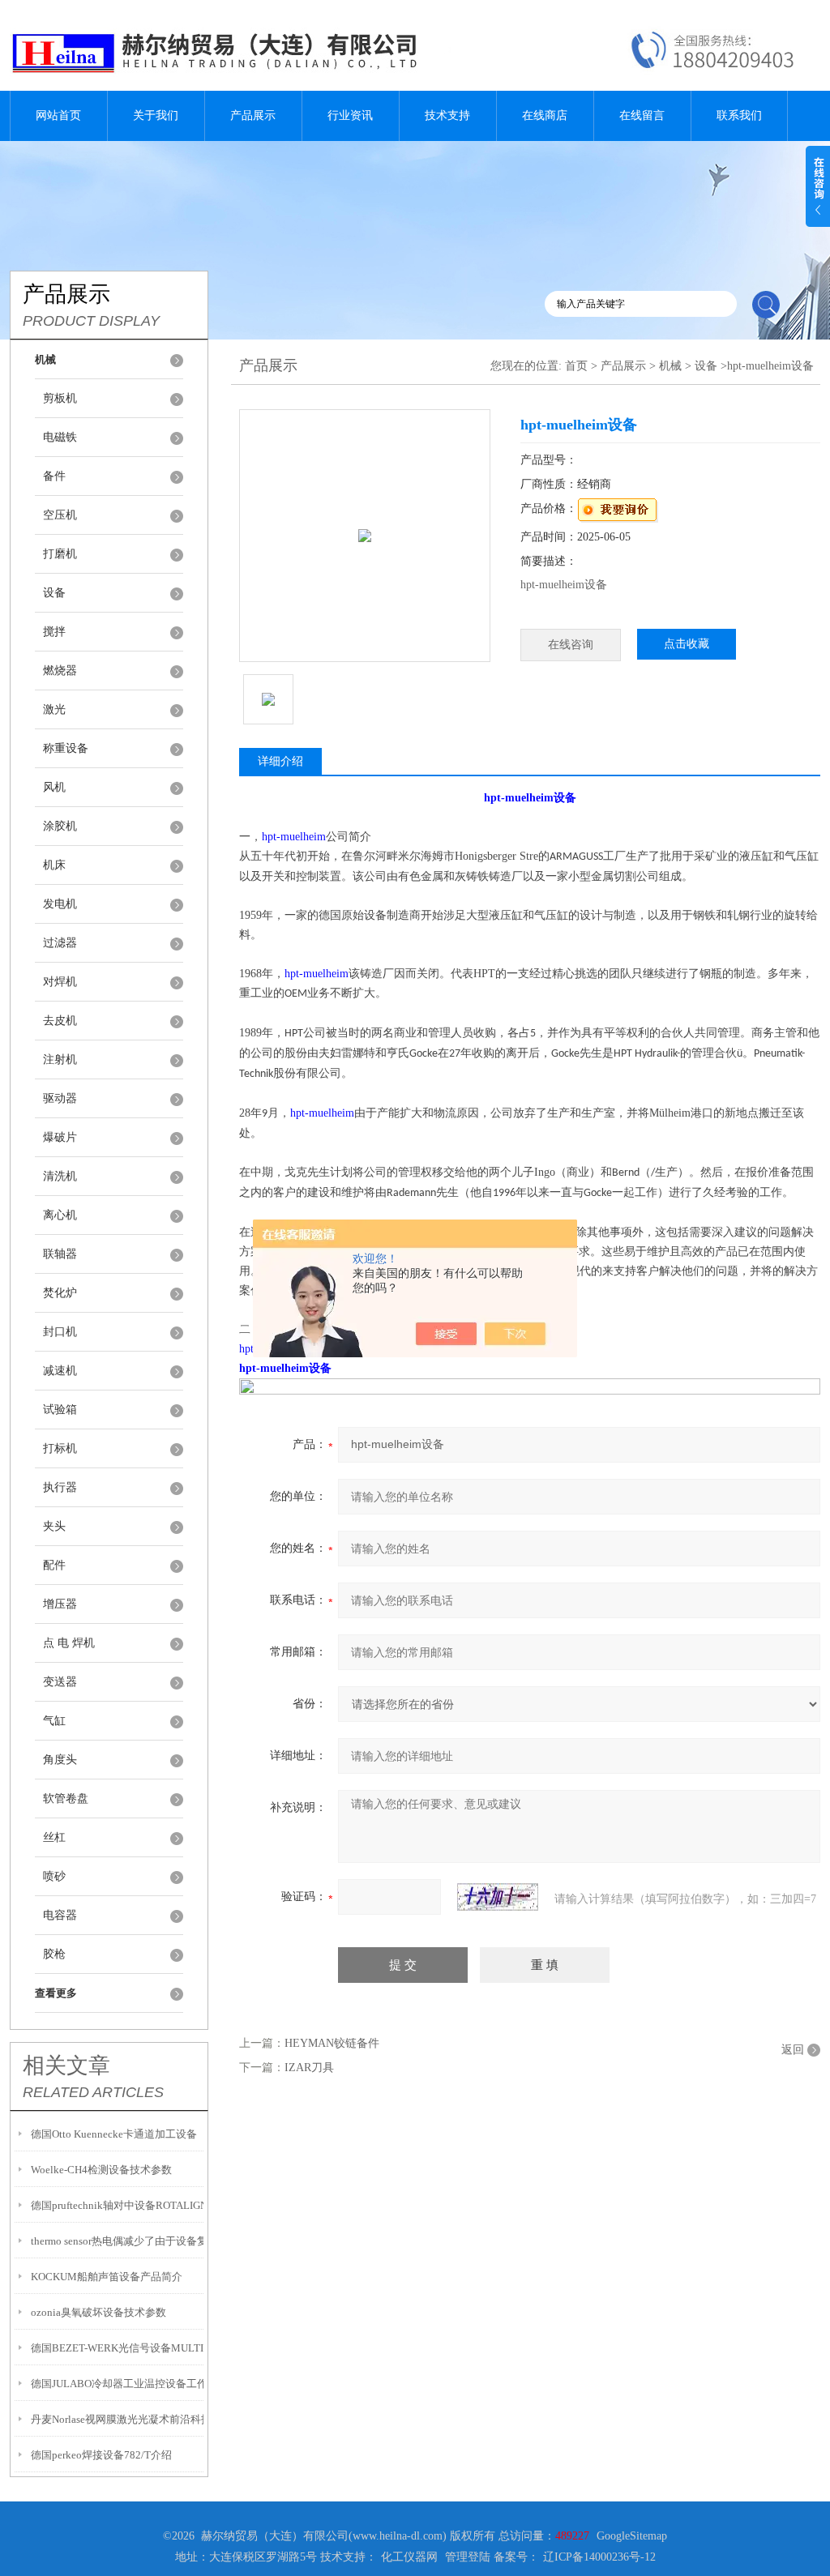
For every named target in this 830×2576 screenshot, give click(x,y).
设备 (54, 593)
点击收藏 (687, 644)
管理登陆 (468, 2557)
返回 (793, 2050)
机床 (54, 865)
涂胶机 (60, 826)
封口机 (60, 1332)
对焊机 (60, 982)
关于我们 (156, 115)
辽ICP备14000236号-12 (599, 2557)
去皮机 (60, 1021)
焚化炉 (60, 1293)
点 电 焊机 (69, 1643)
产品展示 (253, 115)
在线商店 (545, 115)
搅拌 (54, 632)
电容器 (60, 1915)
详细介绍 (280, 761)
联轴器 (60, 1254)
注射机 (60, 1059)
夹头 (54, 1526)
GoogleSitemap (632, 2536)
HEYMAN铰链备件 (332, 2043)
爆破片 (60, 1137)
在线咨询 (571, 645)
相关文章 (66, 2065)
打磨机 (60, 554)
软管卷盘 (66, 1799)
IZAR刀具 (309, 2068)
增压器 (60, 1604)
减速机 (60, 1371)
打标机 (60, 1448)
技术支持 (447, 115)
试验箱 (60, 1410)
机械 (670, 366)
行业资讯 (350, 115)
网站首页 (58, 115)
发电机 (60, 904)
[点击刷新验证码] (498, 1897)
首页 (576, 366)
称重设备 (66, 748)
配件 (54, 1565)
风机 (54, 787)
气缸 (54, 1721)
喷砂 (54, 1876)
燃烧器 (60, 671)
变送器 (60, 1682)
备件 (54, 476)
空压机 (60, 515)
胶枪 (54, 1954)
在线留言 (642, 115)
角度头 (60, 1760)
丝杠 (54, 1837)
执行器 (60, 1487)
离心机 (60, 1215)
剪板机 (60, 398)
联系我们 (739, 115)
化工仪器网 (409, 2557)
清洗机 (60, 1176)
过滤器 (60, 943)
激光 (54, 709)
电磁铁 (60, 437)
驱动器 (60, 1098)
